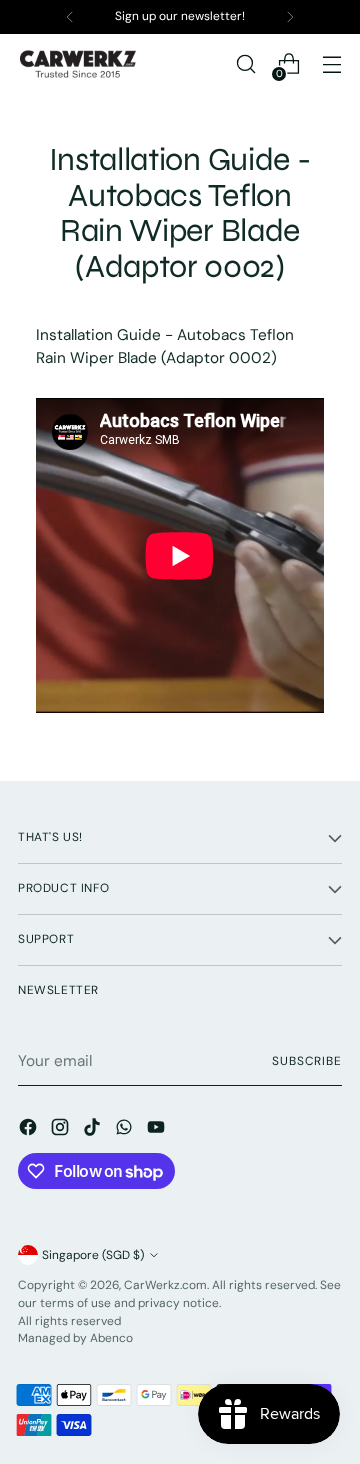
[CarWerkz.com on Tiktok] (94, 1130)
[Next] (290, 17)
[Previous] (70, 17)
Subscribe (307, 1061)
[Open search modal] (245, 64)
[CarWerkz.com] (78, 64)
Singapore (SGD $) (93, 1255)
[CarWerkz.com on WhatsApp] (126, 1130)
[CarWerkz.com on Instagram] (62, 1130)
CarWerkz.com (165, 1285)
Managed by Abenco (75, 1338)
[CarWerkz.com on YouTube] (158, 1130)
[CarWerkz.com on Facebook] (30, 1130)
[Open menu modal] (331, 64)
